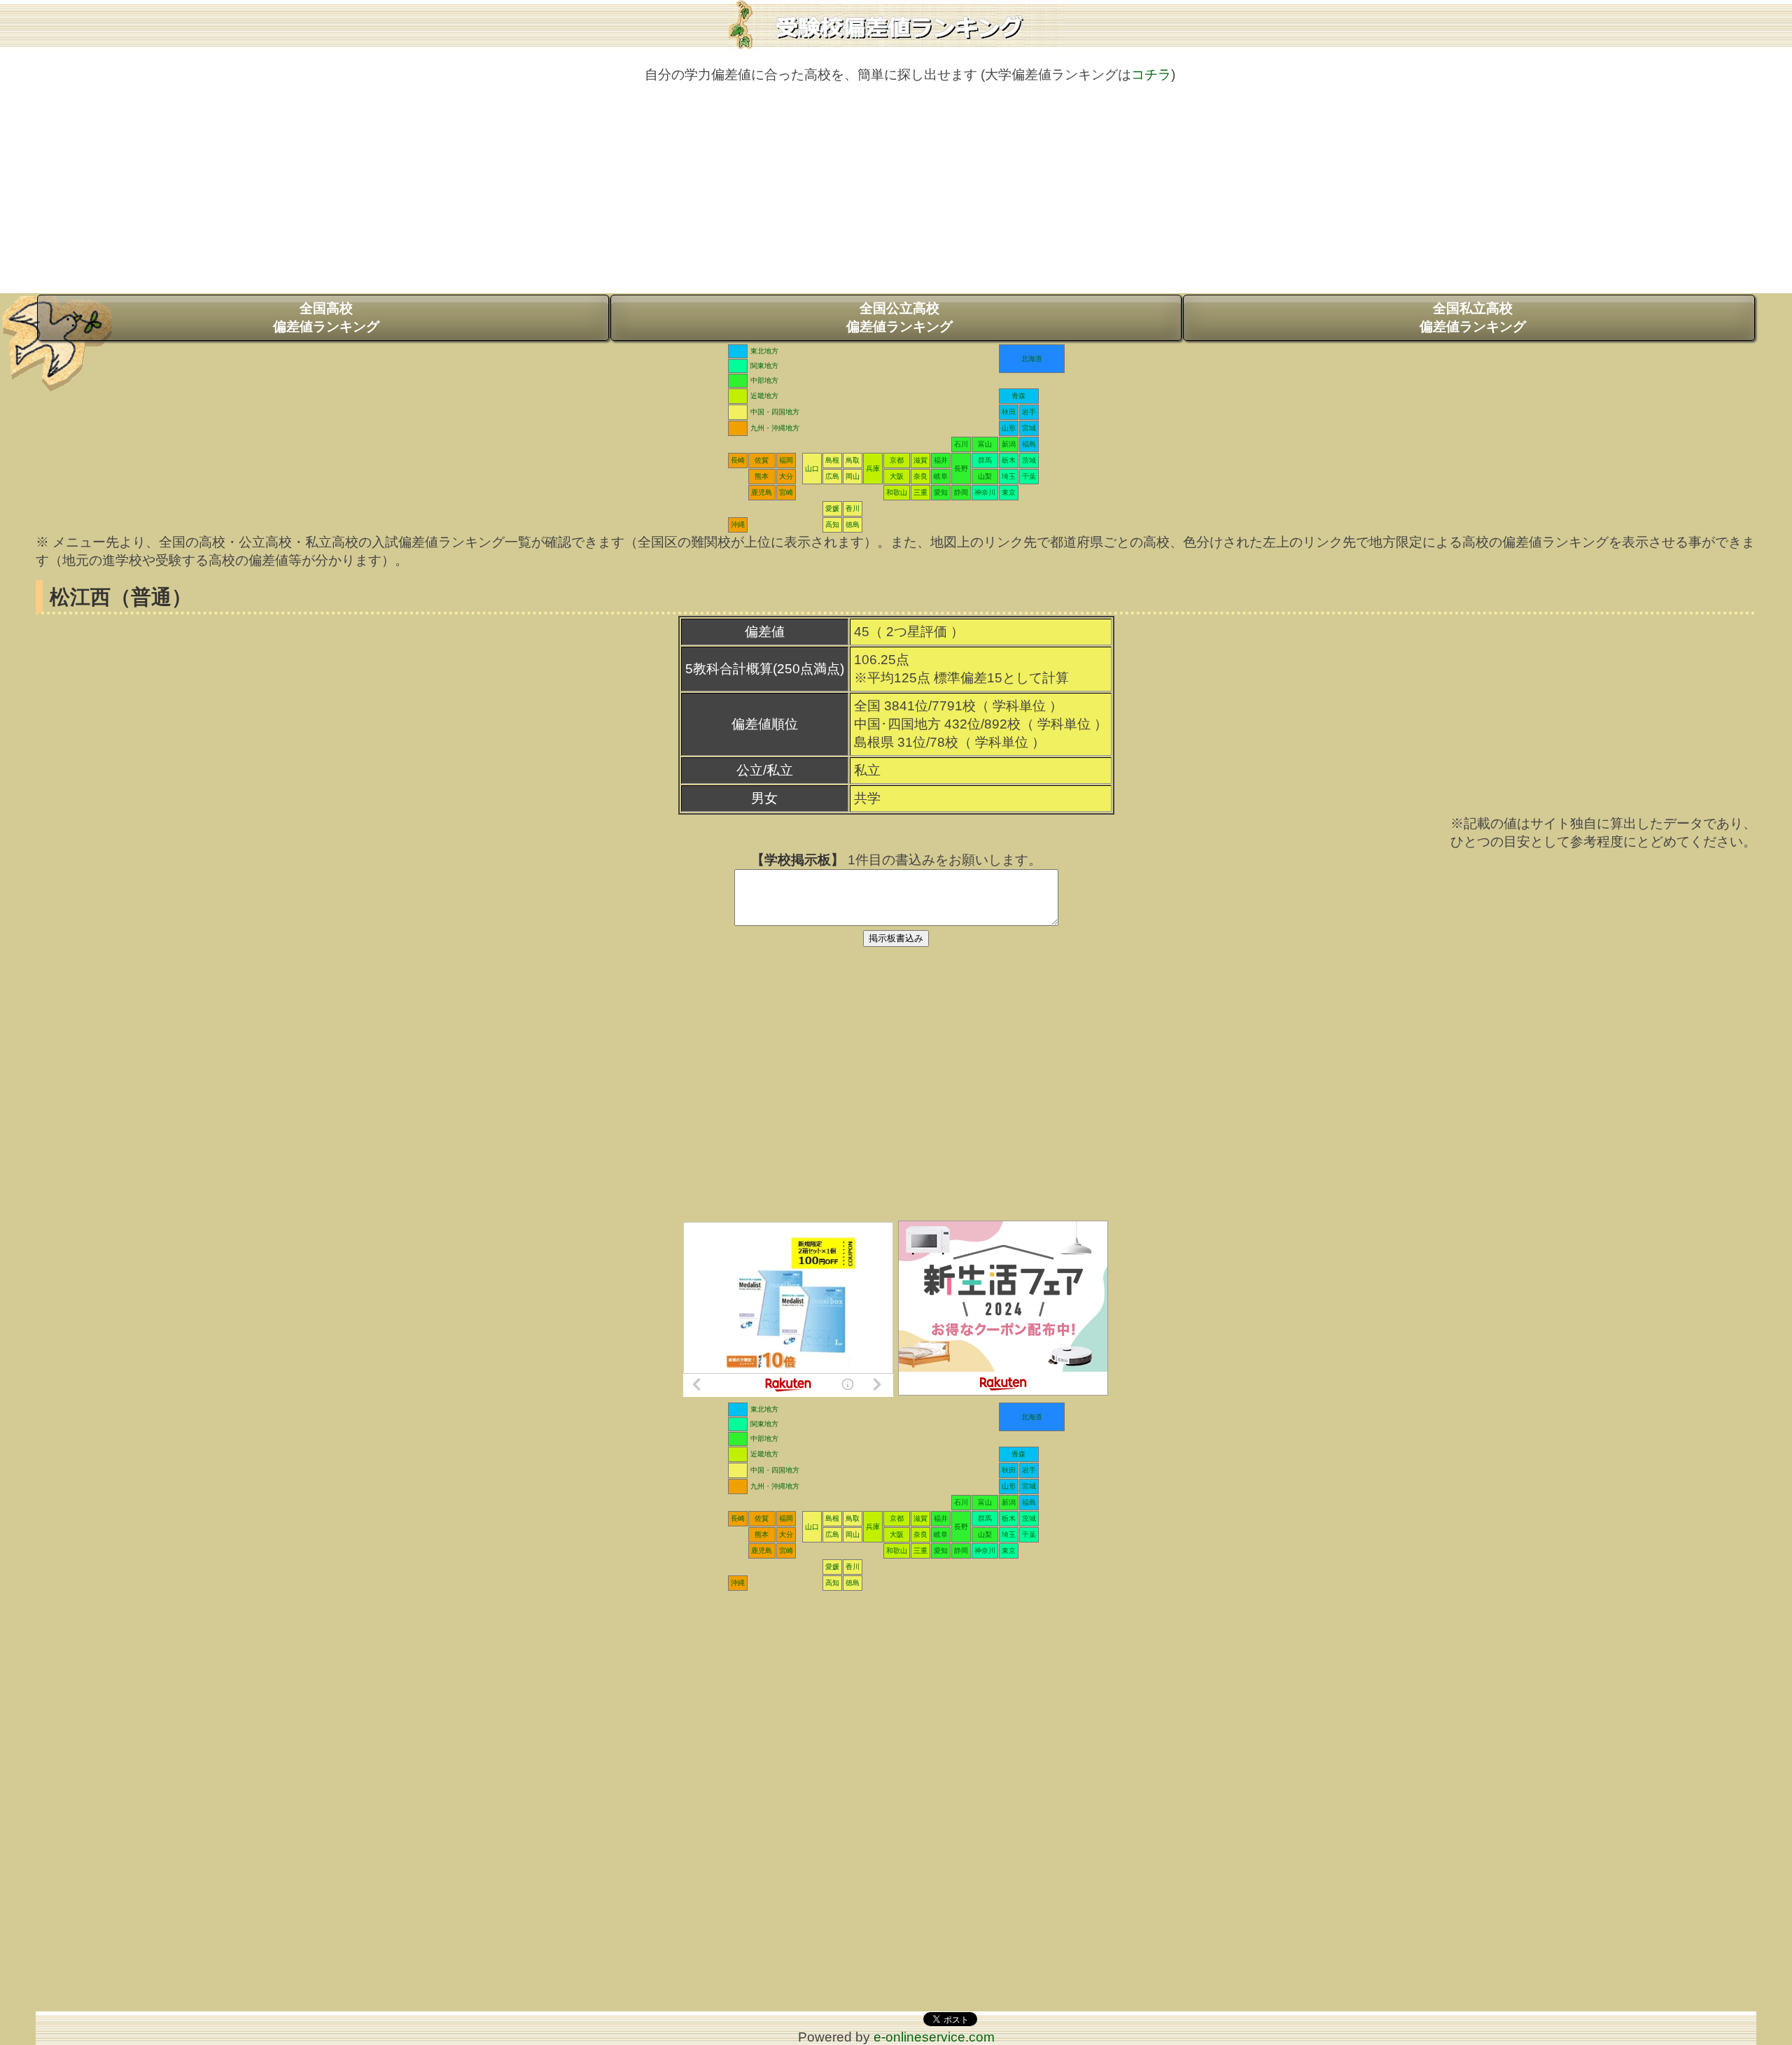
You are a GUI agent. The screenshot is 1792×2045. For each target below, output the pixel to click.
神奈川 (985, 492)
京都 (897, 460)
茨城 (1029, 460)
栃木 (1009, 460)
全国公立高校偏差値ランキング (899, 317)
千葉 (1029, 476)
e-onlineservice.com (934, 2037)
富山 (985, 444)
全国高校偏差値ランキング (326, 317)
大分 (786, 476)
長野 (961, 469)
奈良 (920, 476)
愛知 (941, 492)
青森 (1018, 396)
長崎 (738, 460)
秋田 (1009, 412)
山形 (1009, 428)
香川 (853, 508)
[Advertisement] (896, 195)
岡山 (853, 476)
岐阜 (941, 476)
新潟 (1009, 444)
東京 (1009, 492)
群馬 (985, 460)
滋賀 (920, 460)
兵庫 (873, 469)
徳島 (853, 525)
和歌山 (897, 492)
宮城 (1029, 428)
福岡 (786, 460)
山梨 (985, 476)
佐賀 (762, 460)
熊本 (762, 476)
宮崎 (786, 492)
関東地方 (764, 366)
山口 (812, 469)
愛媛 (832, 508)
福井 (941, 460)
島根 (832, 460)
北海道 (1032, 359)
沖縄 (738, 525)
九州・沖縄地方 (775, 428)
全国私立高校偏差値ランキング (1473, 317)
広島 (832, 476)
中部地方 (764, 380)
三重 (920, 492)
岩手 (1029, 412)
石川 (961, 444)
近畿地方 (764, 396)
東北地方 (764, 351)
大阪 (897, 476)
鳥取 (853, 460)
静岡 (961, 492)
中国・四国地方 (775, 412)
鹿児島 (762, 492)
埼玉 (1009, 476)
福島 (1029, 444)
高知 (832, 525)
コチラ (1151, 75)
